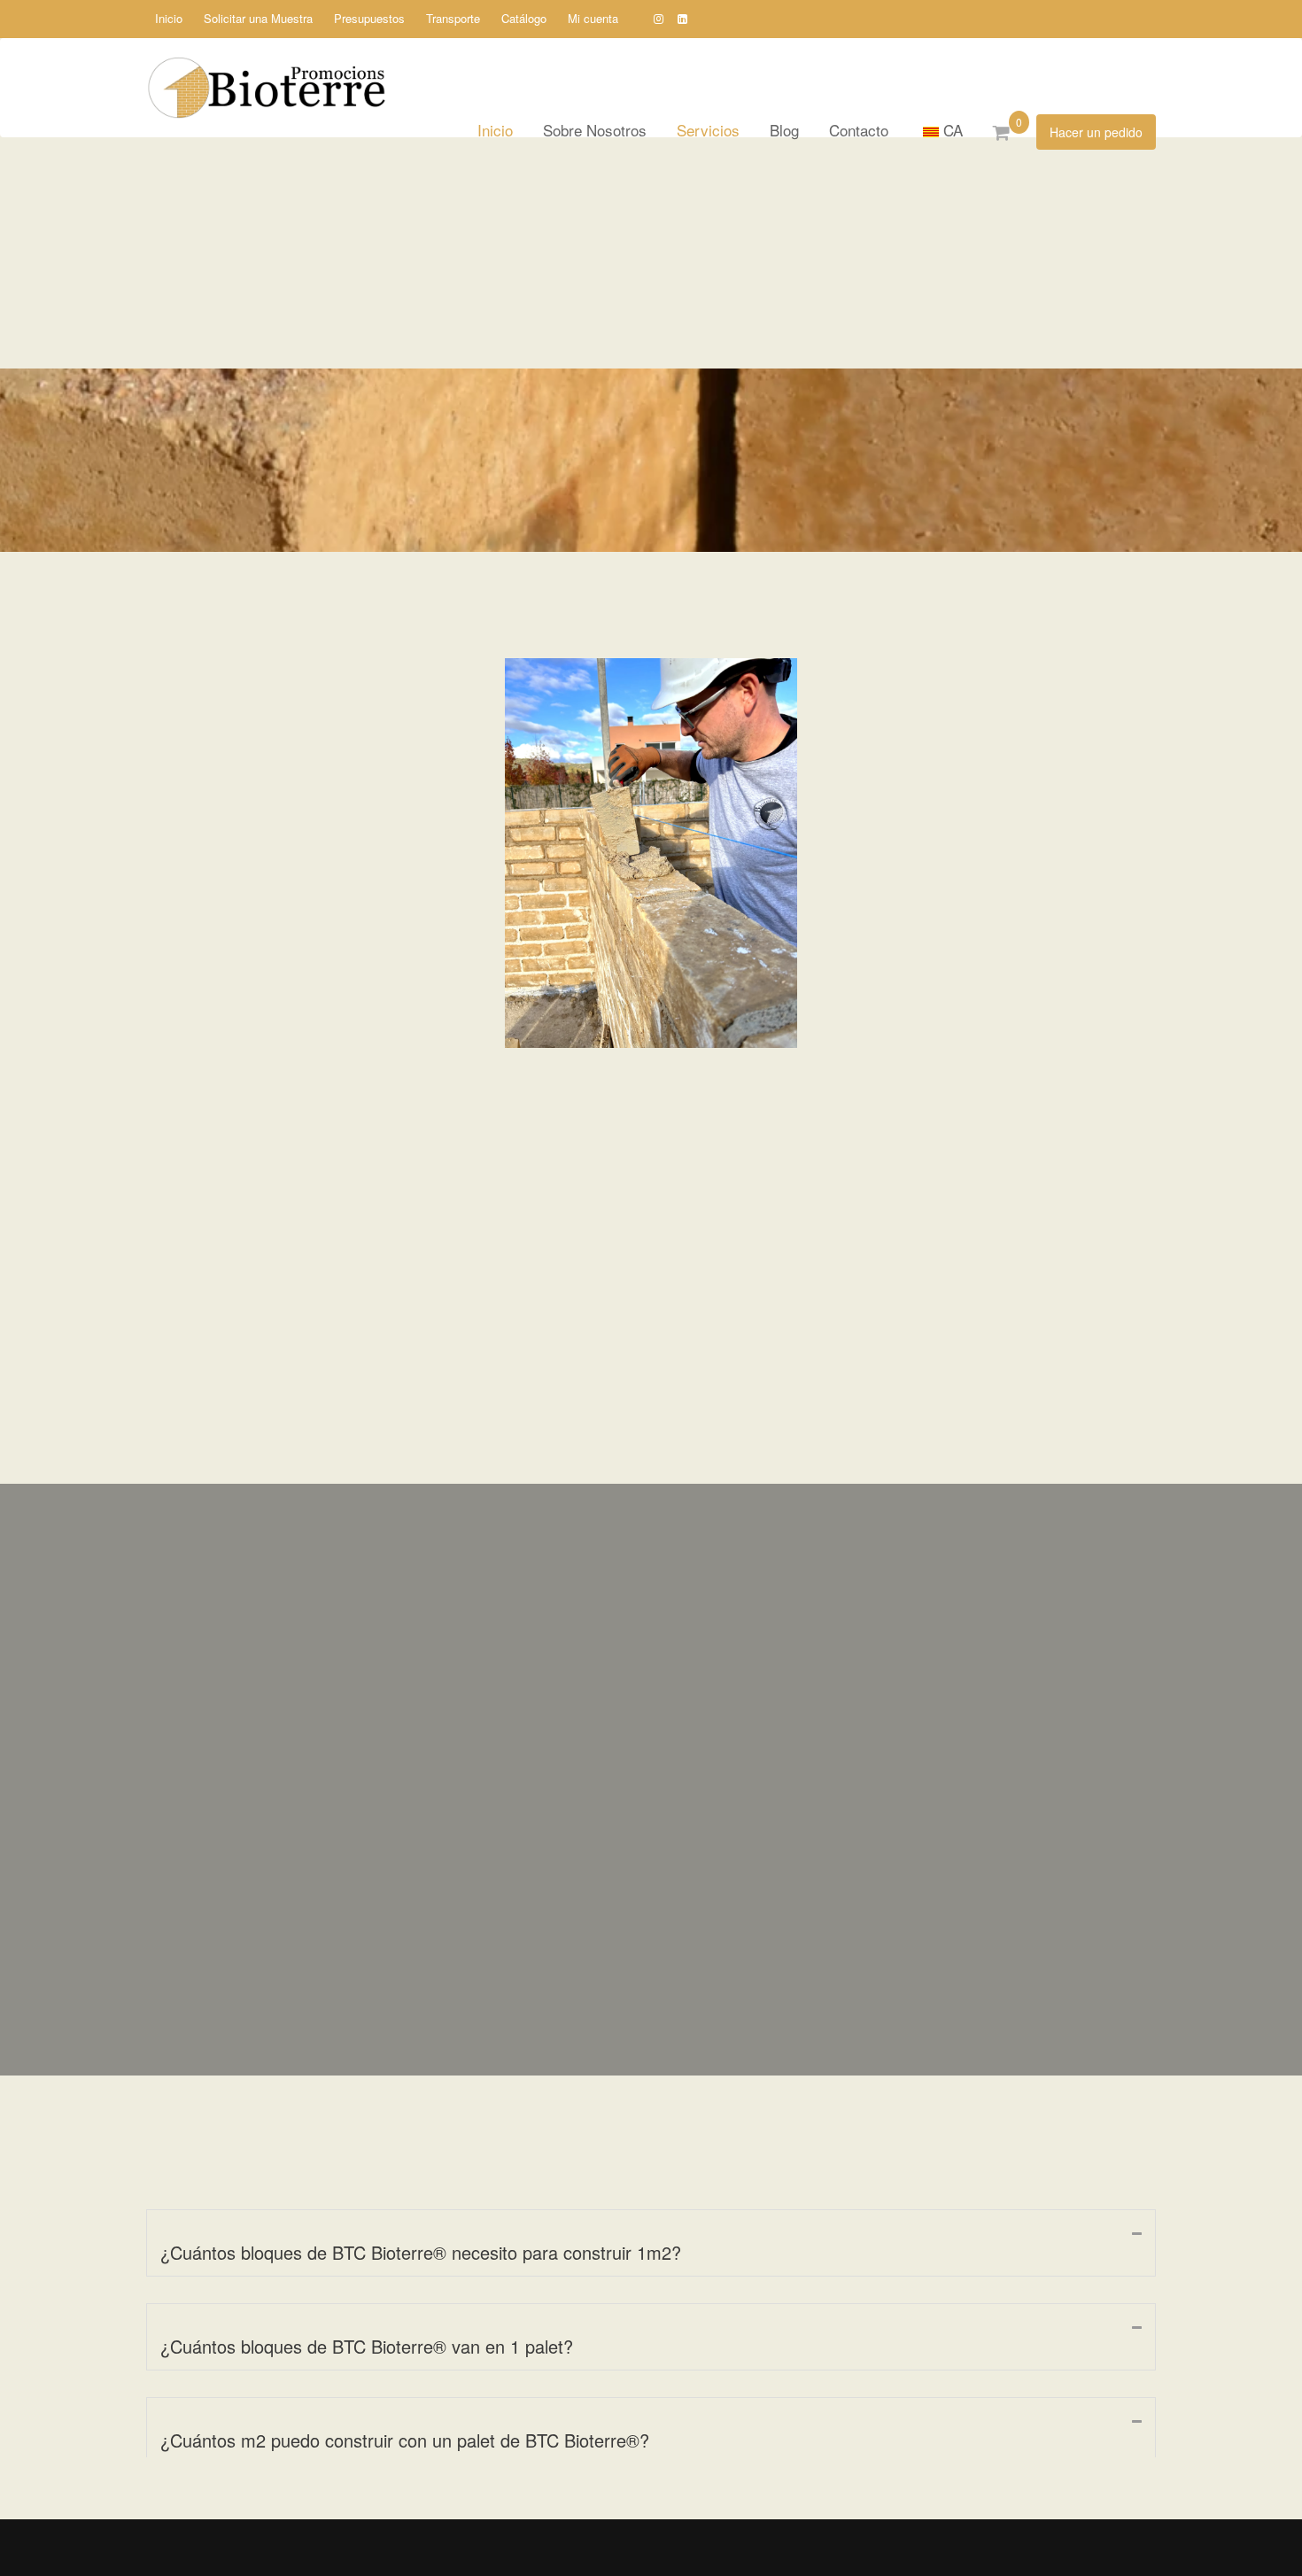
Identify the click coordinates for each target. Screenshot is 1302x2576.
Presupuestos (369, 18)
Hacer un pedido (1096, 132)
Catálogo (524, 18)
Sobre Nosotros (595, 130)
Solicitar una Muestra (258, 18)
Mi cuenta (593, 18)
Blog (784, 130)
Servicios (708, 130)
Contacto (859, 130)
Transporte (453, 18)
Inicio (169, 18)
